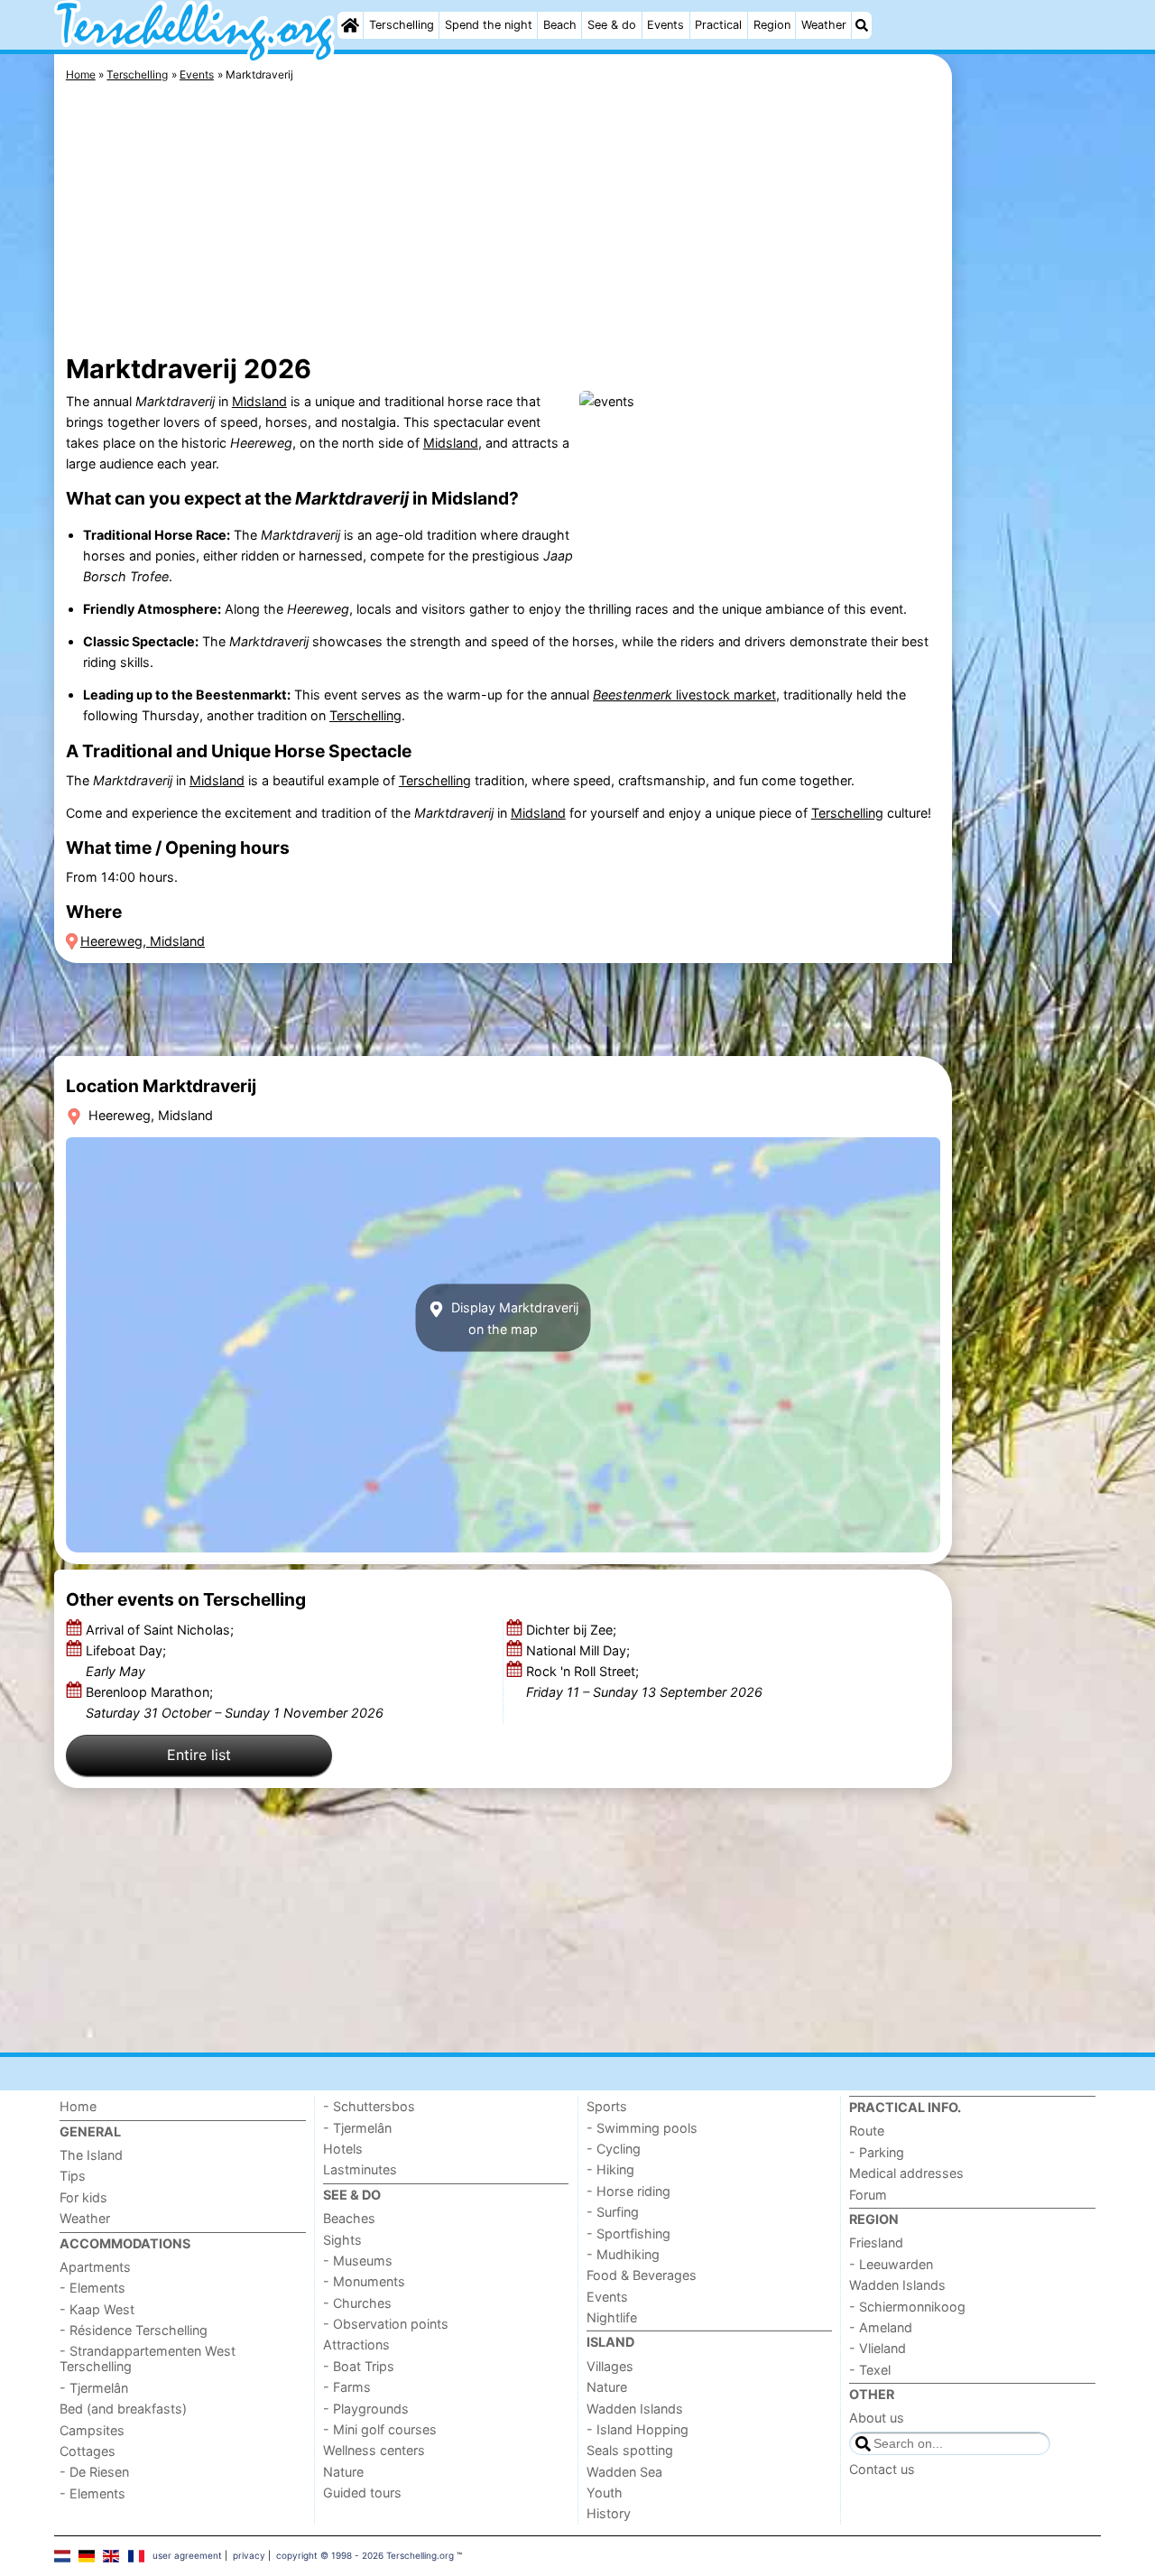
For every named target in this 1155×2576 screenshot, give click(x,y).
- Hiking (610, 2169)
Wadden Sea (624, 2472)
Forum (868, 2195)
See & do (612, 25)
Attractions (356, 2344)
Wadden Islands (635, 2409)
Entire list (199, 1755)
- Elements (92, 2288)
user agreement (187, 2555)
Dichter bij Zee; (573, 1630)
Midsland (259, 401)
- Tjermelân (94, 2388)
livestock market (684, 695)
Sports (607, 2106)
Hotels (343, 2149)
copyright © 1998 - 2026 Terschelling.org (365, 2555)
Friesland (876, 2242)
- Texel (870, 2370)
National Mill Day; (580, 1650)
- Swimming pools (642, 2128)
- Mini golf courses (380, 2429)
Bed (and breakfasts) (123, 2409)
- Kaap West (97, 2309)
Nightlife (612, 2317)
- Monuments (364, 2281)
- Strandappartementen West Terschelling (148, 2358)
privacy (249, 2555)
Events (665, 25)
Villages (610, 2366)
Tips (73, 2176)
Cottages (88, 2451)
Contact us (882, 2469)
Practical (718, 25)
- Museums (358, 2261)
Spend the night (489, 25)
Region (772, 25)
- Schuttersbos (369, 2106)
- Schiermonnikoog (907, 2307)
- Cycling (614, 2149)
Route (867, 2131)
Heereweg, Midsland (143, 941)
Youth (605, 2493)
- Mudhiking (623, 2254)
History (609, 2513)
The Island (91, 2155)
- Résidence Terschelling (134, 2330)
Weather (824, 25)
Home (78, 2106)
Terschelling (402, 25)
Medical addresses (906, 2173)
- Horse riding (628, 2191)
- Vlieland (878, 2348)
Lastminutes (360, 2169)
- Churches (357, 2303)
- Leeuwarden (891, 2264)
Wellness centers (374, 2450)
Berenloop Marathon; (235, 1702)
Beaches (349, 2218)
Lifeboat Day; (126, 1661)
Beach (560, 25)
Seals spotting (630, 2450)
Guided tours (362, 2493)
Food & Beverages (642, 2275)
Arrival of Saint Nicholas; (162, 1630)
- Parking (877, 2152)
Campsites (92, 2430)
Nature (343, 2472)
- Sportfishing (628, 2233)
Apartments (95, 2267)
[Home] (350, 25)
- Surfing (613, 2212)
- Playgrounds (366, 2409)
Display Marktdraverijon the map (513, 1318)
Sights (342, 2240)
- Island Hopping (638, 2429)
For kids (83, 2197)
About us (877, 2418)
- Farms (347, 2387)
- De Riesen (94, 2472)
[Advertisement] (1029, 469)
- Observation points (386, 2324)
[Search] (862, 25)
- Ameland (881, 2327)
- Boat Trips (359, 2366)
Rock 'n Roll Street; (644, 1682)
